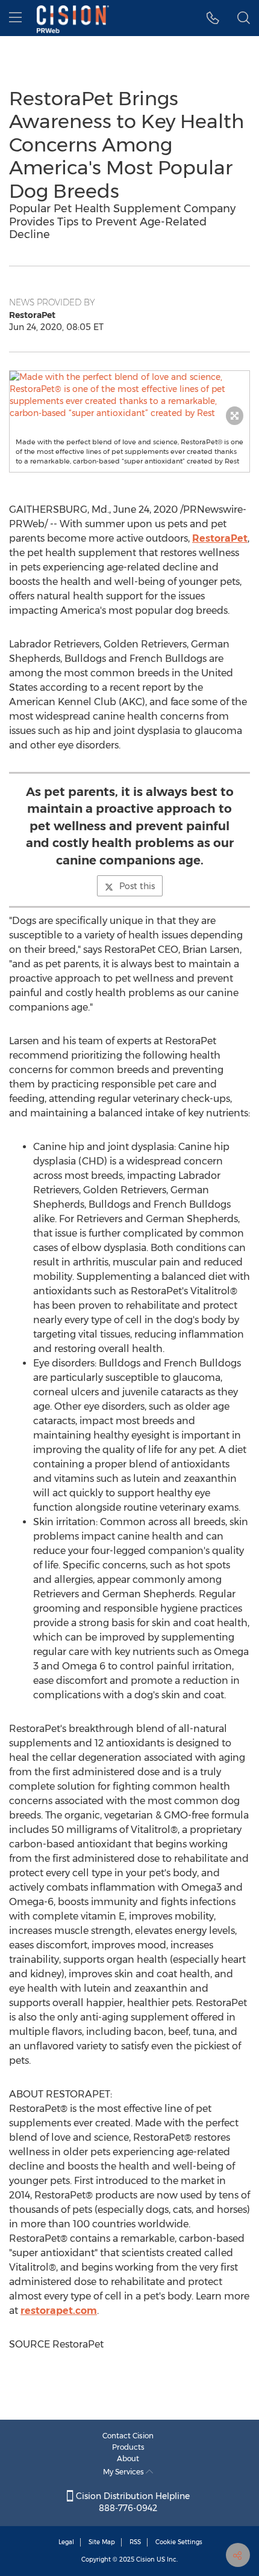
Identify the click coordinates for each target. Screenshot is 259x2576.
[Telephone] (213, 18)
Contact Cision (128, 2436)
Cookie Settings (179, 2542)
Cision (145, 2559)
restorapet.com (59, 2311)
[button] (129, 395)
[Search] (244, 18)
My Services (124, 2472)
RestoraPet (220, 538)
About (128, 2458)
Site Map (102, 2542)
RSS (135, 2542)
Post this (137, 886)
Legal (66, 2542)
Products (128, 2447)
